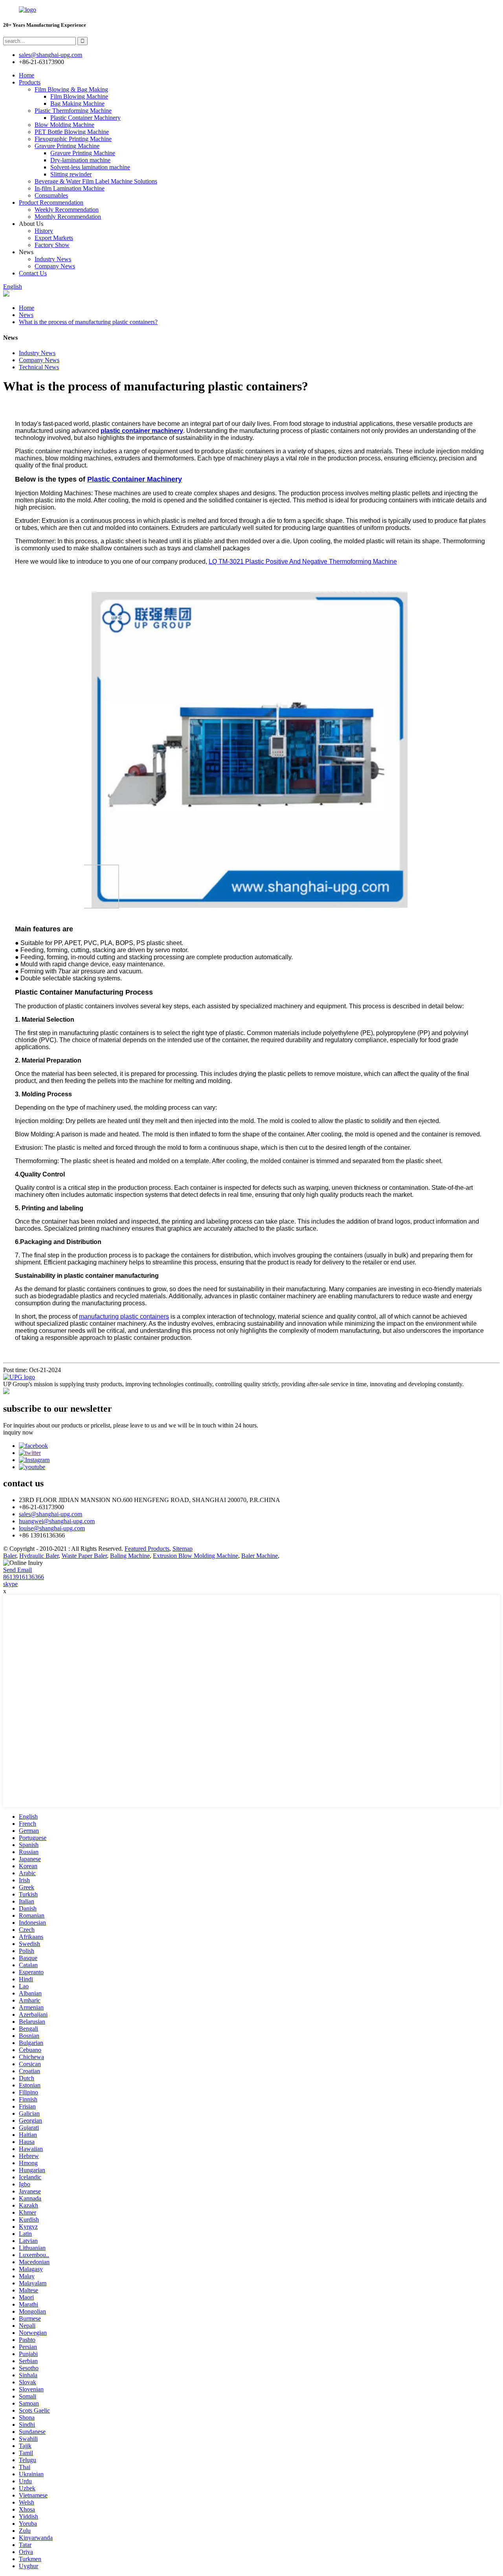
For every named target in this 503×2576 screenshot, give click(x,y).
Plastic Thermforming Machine (73, 111)
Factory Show (52, 245)
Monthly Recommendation (68, 217)
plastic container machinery (142, 431)
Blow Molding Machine (64, 125)
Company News (55, 266)
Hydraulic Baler (39, 1556)
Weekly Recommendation (67, 210)
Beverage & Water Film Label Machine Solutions (96, 181)
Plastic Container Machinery (85, 118)
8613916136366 (24, 1577)
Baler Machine (260, 1556)
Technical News (39, 367)
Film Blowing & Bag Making (71, 89)
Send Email (17, 1570)
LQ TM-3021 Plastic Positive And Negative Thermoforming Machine (303, 562)
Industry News (53, 259)
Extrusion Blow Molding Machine (196, 1556)
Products (30, 82)
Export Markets (54, 238)
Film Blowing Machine (79, 96)
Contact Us (33, 273)
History (44, 231)
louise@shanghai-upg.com (52, 1528)
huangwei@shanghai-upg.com (57, 1521)
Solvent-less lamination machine (90, 167)
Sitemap (183, 1549)
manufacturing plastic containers (124, 1316)
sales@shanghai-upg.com (50, 55)
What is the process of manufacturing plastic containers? (88, 322)
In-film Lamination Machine (70, 188)
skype (10, 1584)
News (26, 315)
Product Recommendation (51, 202)
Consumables (51, 195)
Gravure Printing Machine (67, 146)
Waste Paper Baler (84, 1556)
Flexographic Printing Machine (73, 139)
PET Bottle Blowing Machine (72, 132)
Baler (10, 1556)
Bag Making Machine (77, 104)
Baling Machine (130, 1556)
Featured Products (147, 1549)
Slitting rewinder (71, 174)
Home (27, 75)
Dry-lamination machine (80, 160)
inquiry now (18, 1432)
